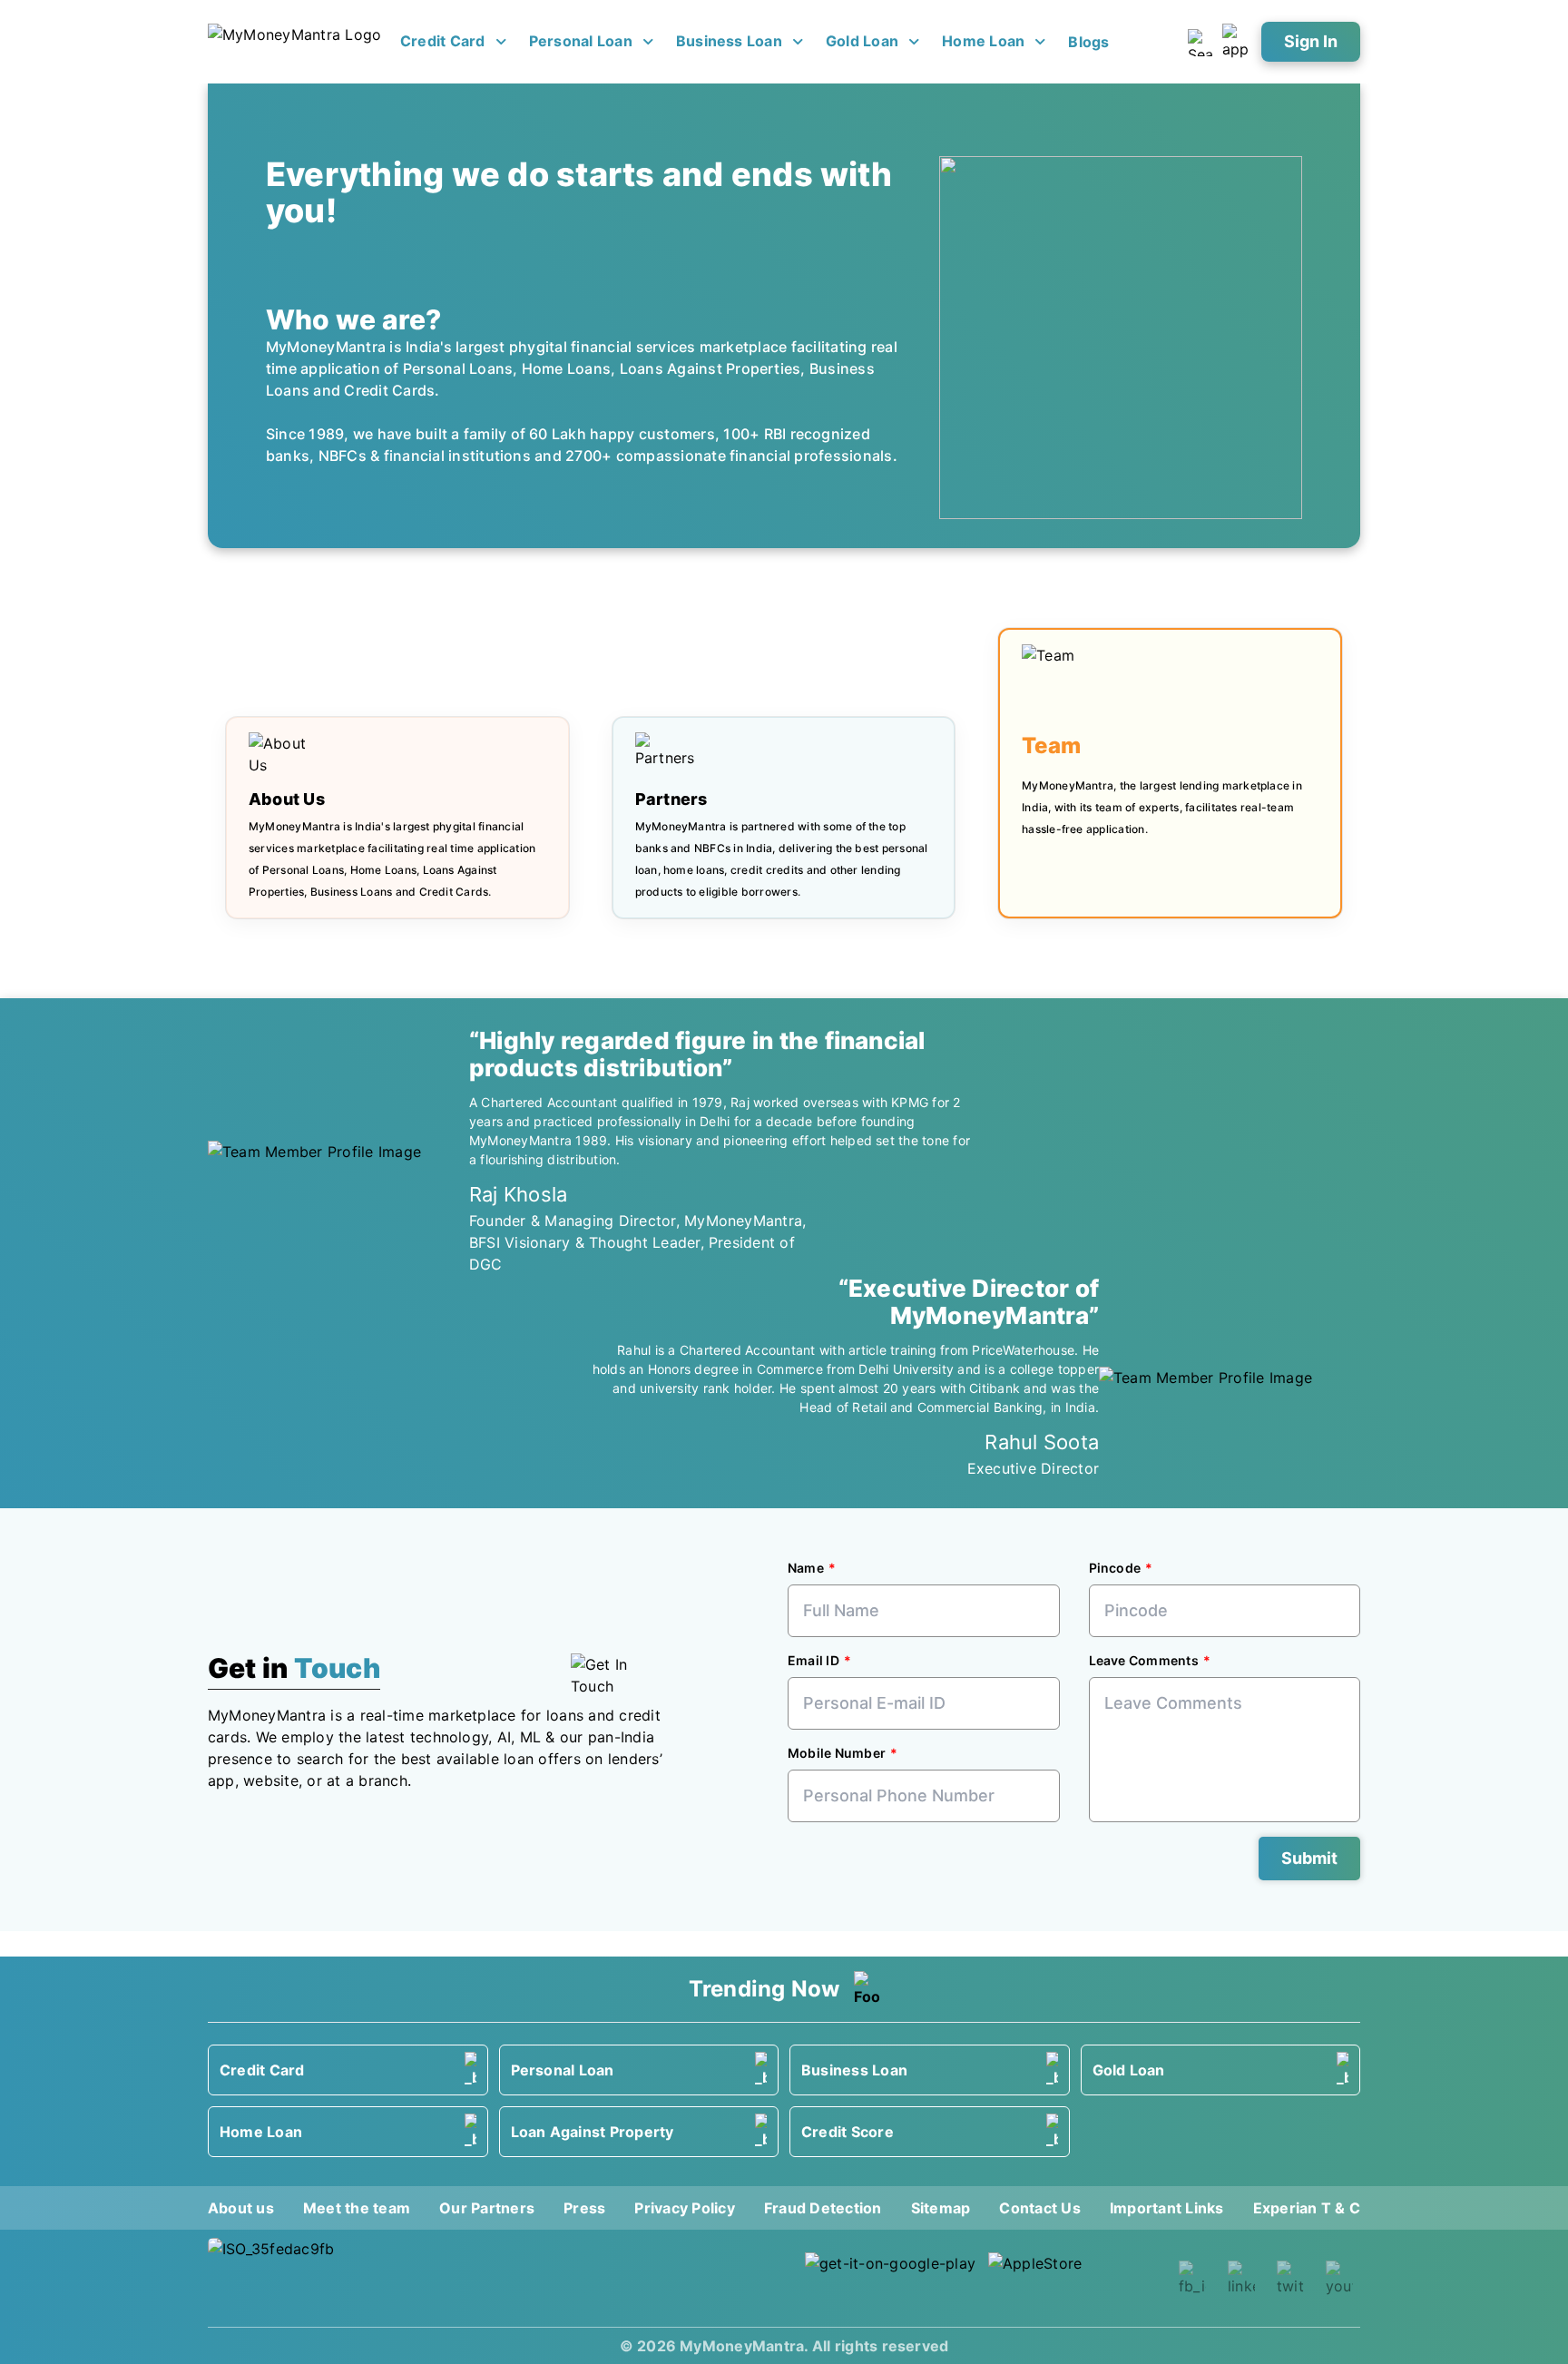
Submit (1309, 1858)
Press (584, 2208)
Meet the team (357, 2208)
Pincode (1115, 1568)
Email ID (813, 1660)
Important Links (1167, 2208)
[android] (891, 2278)
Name (806, 1568)
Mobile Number (837, 1753)
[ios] (1074, 2278)
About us (241, 2208)
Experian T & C (1307, 2208)
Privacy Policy (684, 2208)
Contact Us (1039, 2208)
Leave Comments (1144, 1660)
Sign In (1311, 41)
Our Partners (487, 2208)
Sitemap (941, 2208)
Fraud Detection (823, 2208)
